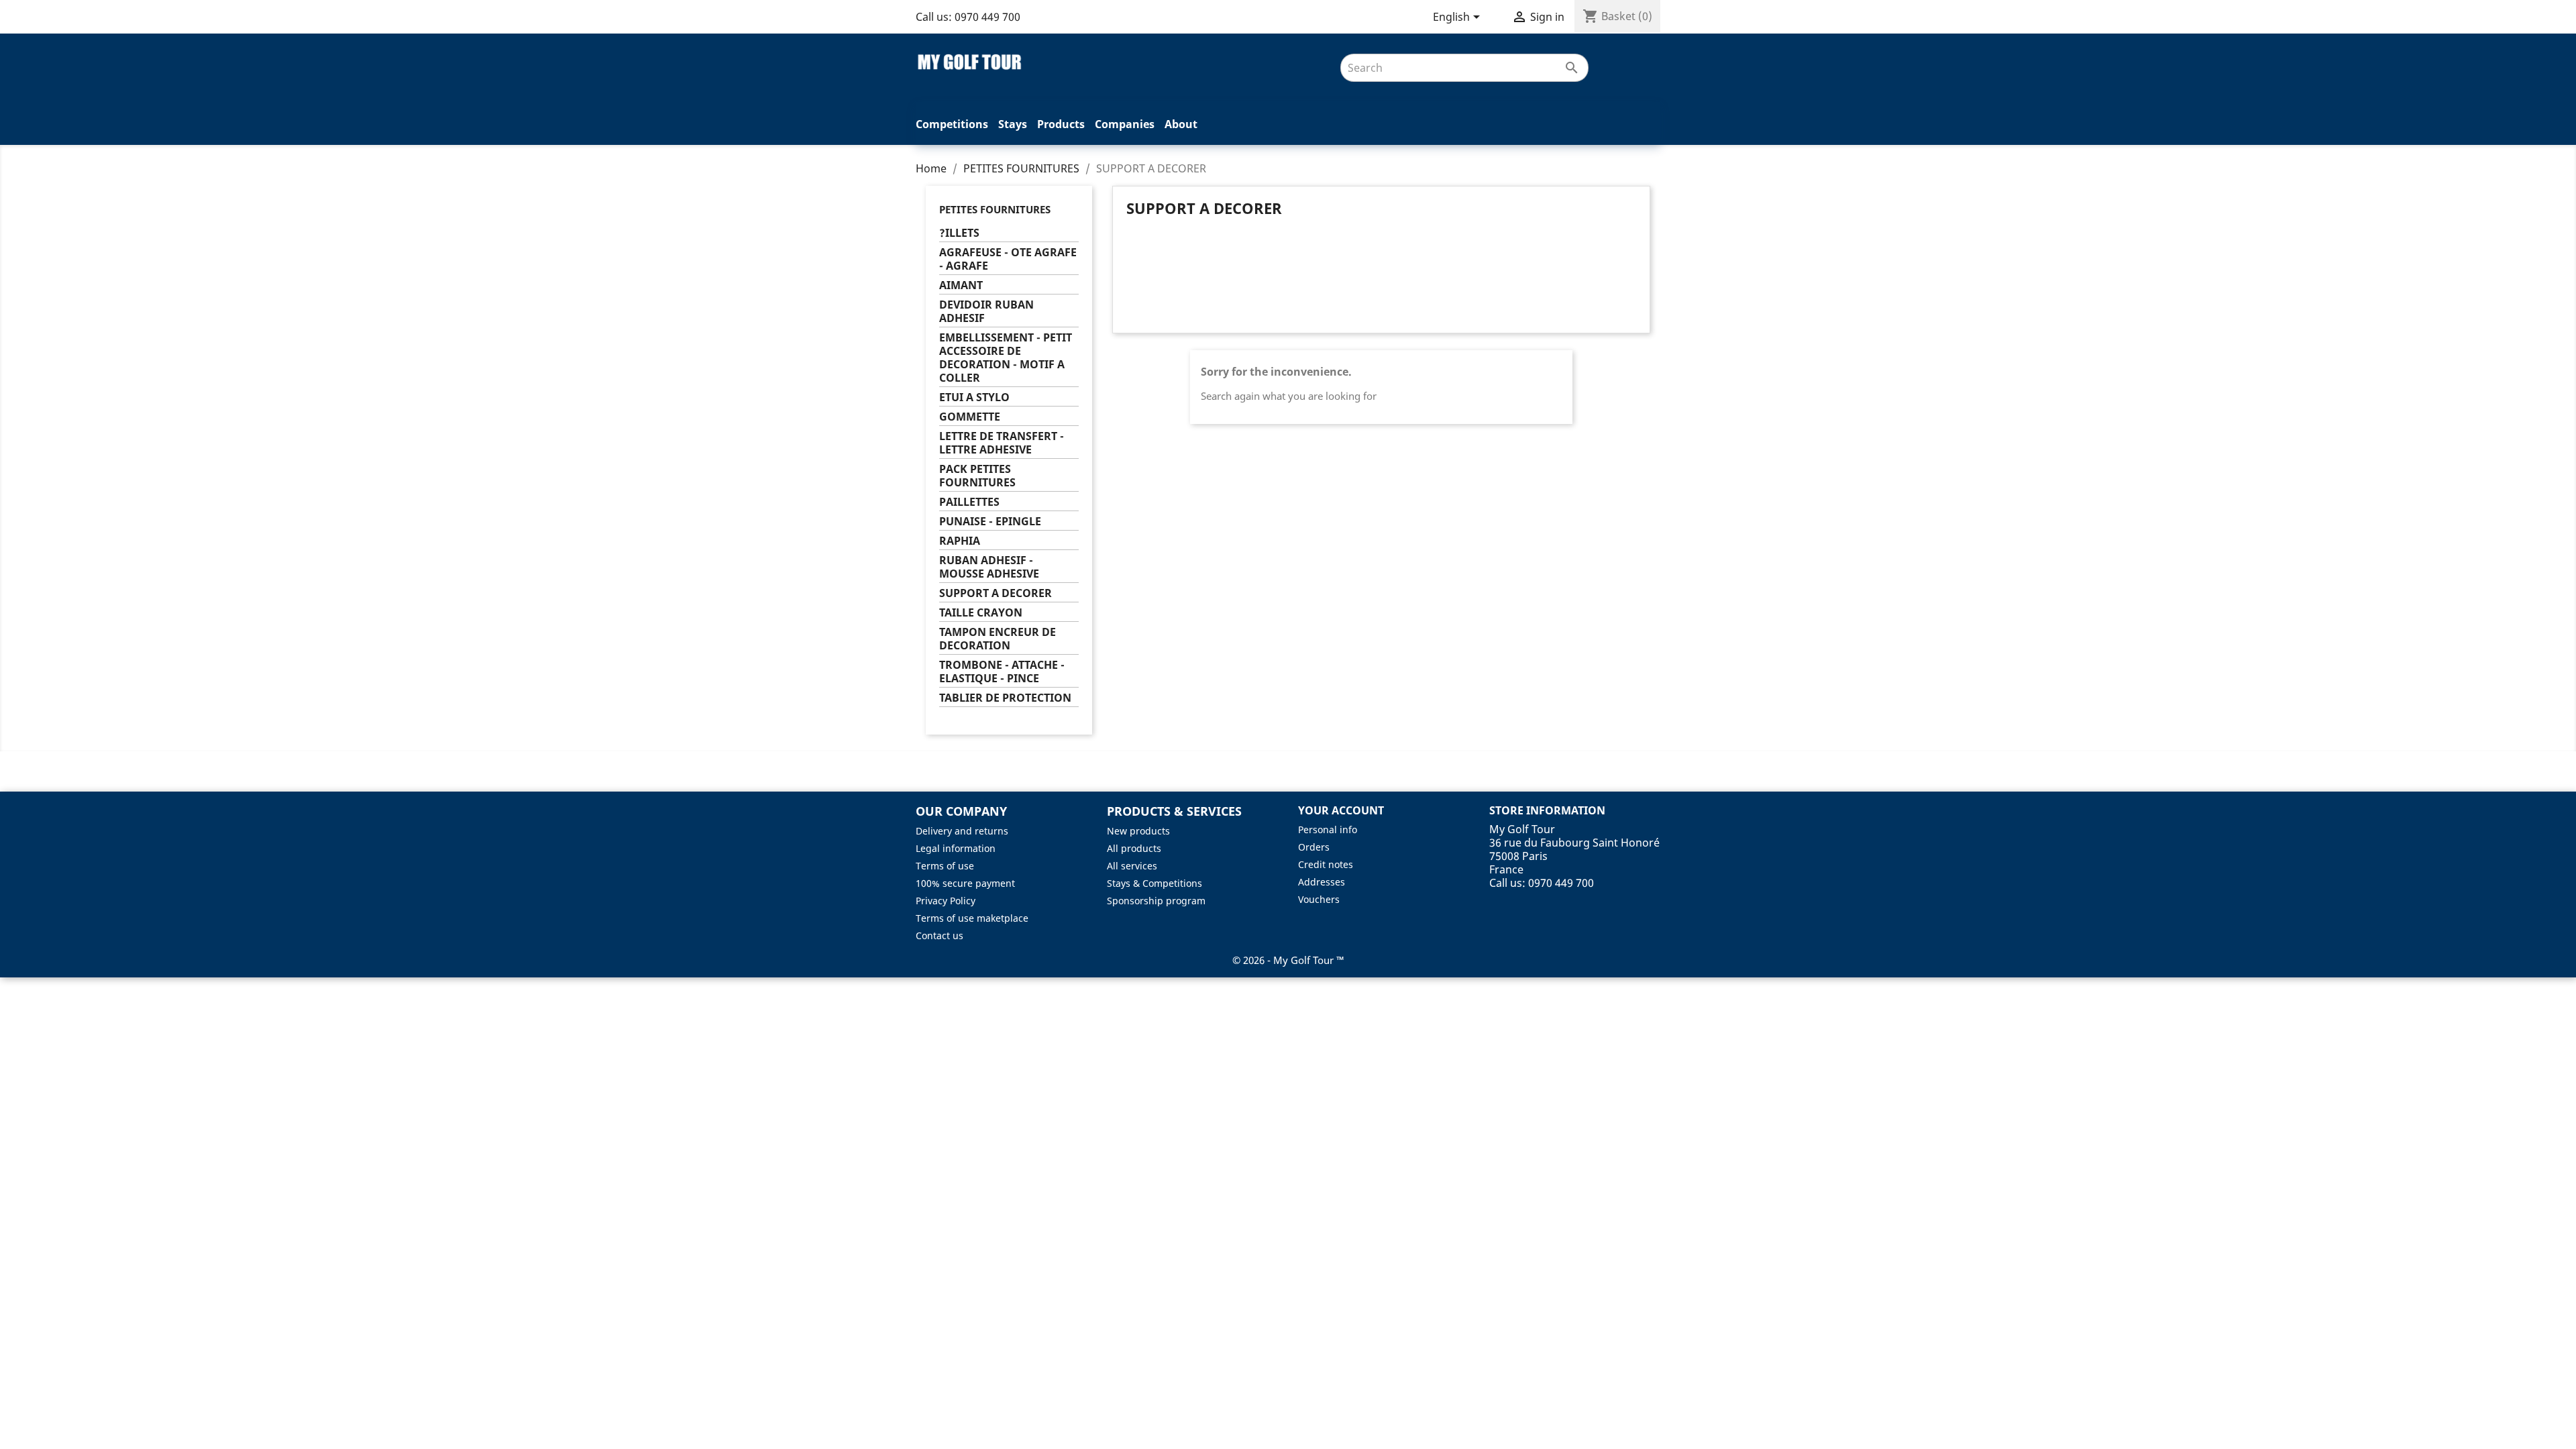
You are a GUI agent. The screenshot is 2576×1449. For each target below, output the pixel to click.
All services (1132, 866)
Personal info (1328, 829)
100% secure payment (965, 883)
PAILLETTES (969, 502)
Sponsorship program (1156, 901)
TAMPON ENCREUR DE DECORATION (998, 639)
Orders (1314, 847)
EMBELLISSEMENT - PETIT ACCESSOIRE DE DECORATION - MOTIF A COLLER (1006, 358)
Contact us (940, 935)
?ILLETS (959, 233)
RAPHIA (960, 541)
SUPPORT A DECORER (996, 593)
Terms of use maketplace (972, 918)
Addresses (1322, 882)
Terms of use (945, 866)
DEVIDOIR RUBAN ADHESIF (986, 312)
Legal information (956, 848)
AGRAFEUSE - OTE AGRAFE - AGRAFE (1008, 259)
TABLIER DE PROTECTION (1005, 698)
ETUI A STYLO (974, 397)
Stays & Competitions (1155, 883)
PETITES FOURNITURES (995, 209)
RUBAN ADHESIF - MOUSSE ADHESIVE (989, 567)
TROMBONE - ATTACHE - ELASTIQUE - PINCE (1002, 672)
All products (1134, 848)
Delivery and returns (962, 831)
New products (1138, 831)
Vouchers (1319, 899)
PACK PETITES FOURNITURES (977, 476)
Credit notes (1326, 864)
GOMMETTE (970, 417)
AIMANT (961, 285)
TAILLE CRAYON (981, 613)
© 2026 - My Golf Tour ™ (1288, 960)
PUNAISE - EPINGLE (990, 522)
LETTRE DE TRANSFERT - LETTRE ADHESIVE (1002, 443)
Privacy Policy (946, 901)
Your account (1341, 810)
